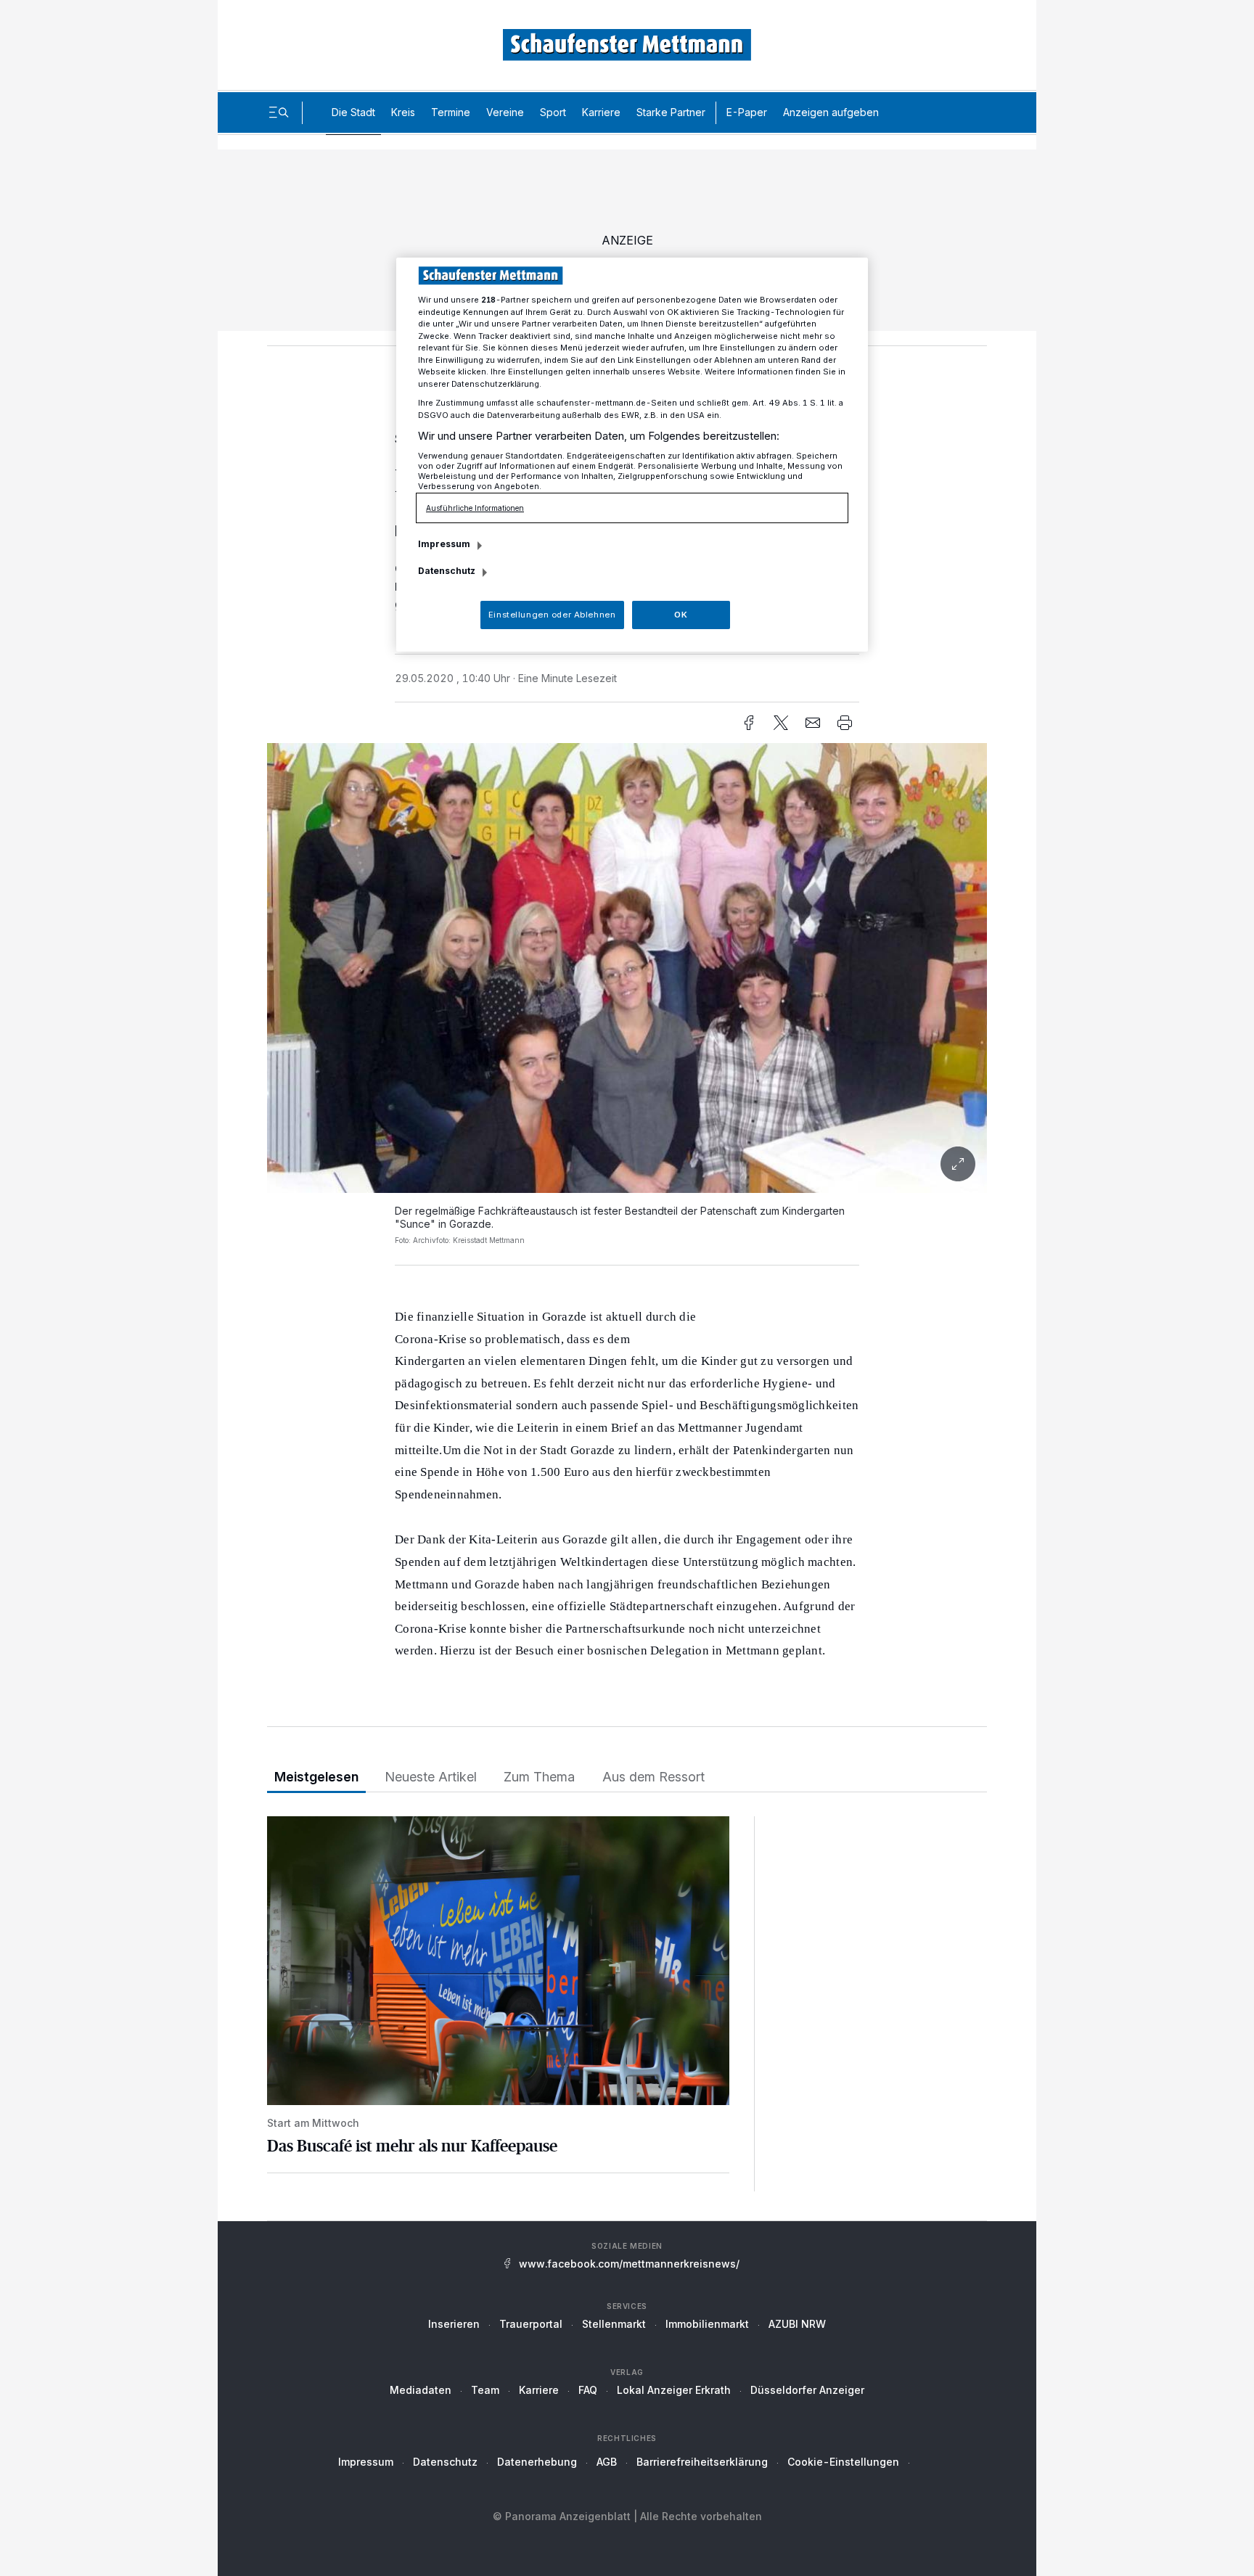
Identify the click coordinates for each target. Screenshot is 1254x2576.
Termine (451, 112)
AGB (607, 2462)
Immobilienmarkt (707, 2324)
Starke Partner (671, 112)
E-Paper (747, 112)
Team (485, 2390)
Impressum (366, 2462)
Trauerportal (531, 2324)
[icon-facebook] (749, 723)
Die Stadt (353, 112)
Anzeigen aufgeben (831, 112)
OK (681, 615)
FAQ (588, 2390)
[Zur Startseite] (627, 45)
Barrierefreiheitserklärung (702, 2462)
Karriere (601, 112)
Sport (553, 112)
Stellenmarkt (614, 2324)
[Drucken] (845, 723)
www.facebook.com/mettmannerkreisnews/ (629, 2264)
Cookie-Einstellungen (843, 2462)
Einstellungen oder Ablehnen (552, 615)
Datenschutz (445, 2462)
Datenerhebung (537, 2462)
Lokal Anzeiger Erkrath (674, 2390)
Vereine (505, 112)
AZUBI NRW (797, 2324)
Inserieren (454, 2324)
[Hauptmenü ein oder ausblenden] (279, 112)
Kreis (403, 112)
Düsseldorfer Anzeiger (807, 2390)
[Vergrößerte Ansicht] (627, 968)
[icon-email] (813, 723)
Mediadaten (421, 2390)
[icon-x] (781, 723)
